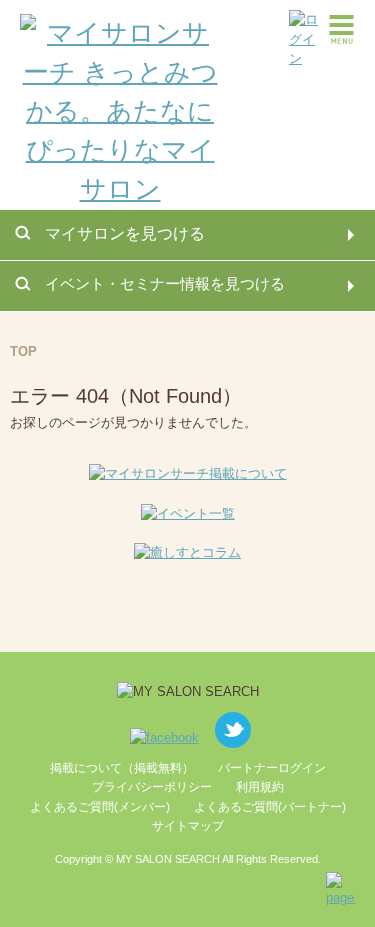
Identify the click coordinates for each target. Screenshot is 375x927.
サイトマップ (188, 826)
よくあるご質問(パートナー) (270, 807)
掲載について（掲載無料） (122, 768)
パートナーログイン (272, 768)
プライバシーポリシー (152, 787)
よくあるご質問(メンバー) (100, 807)
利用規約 (260, 787)
